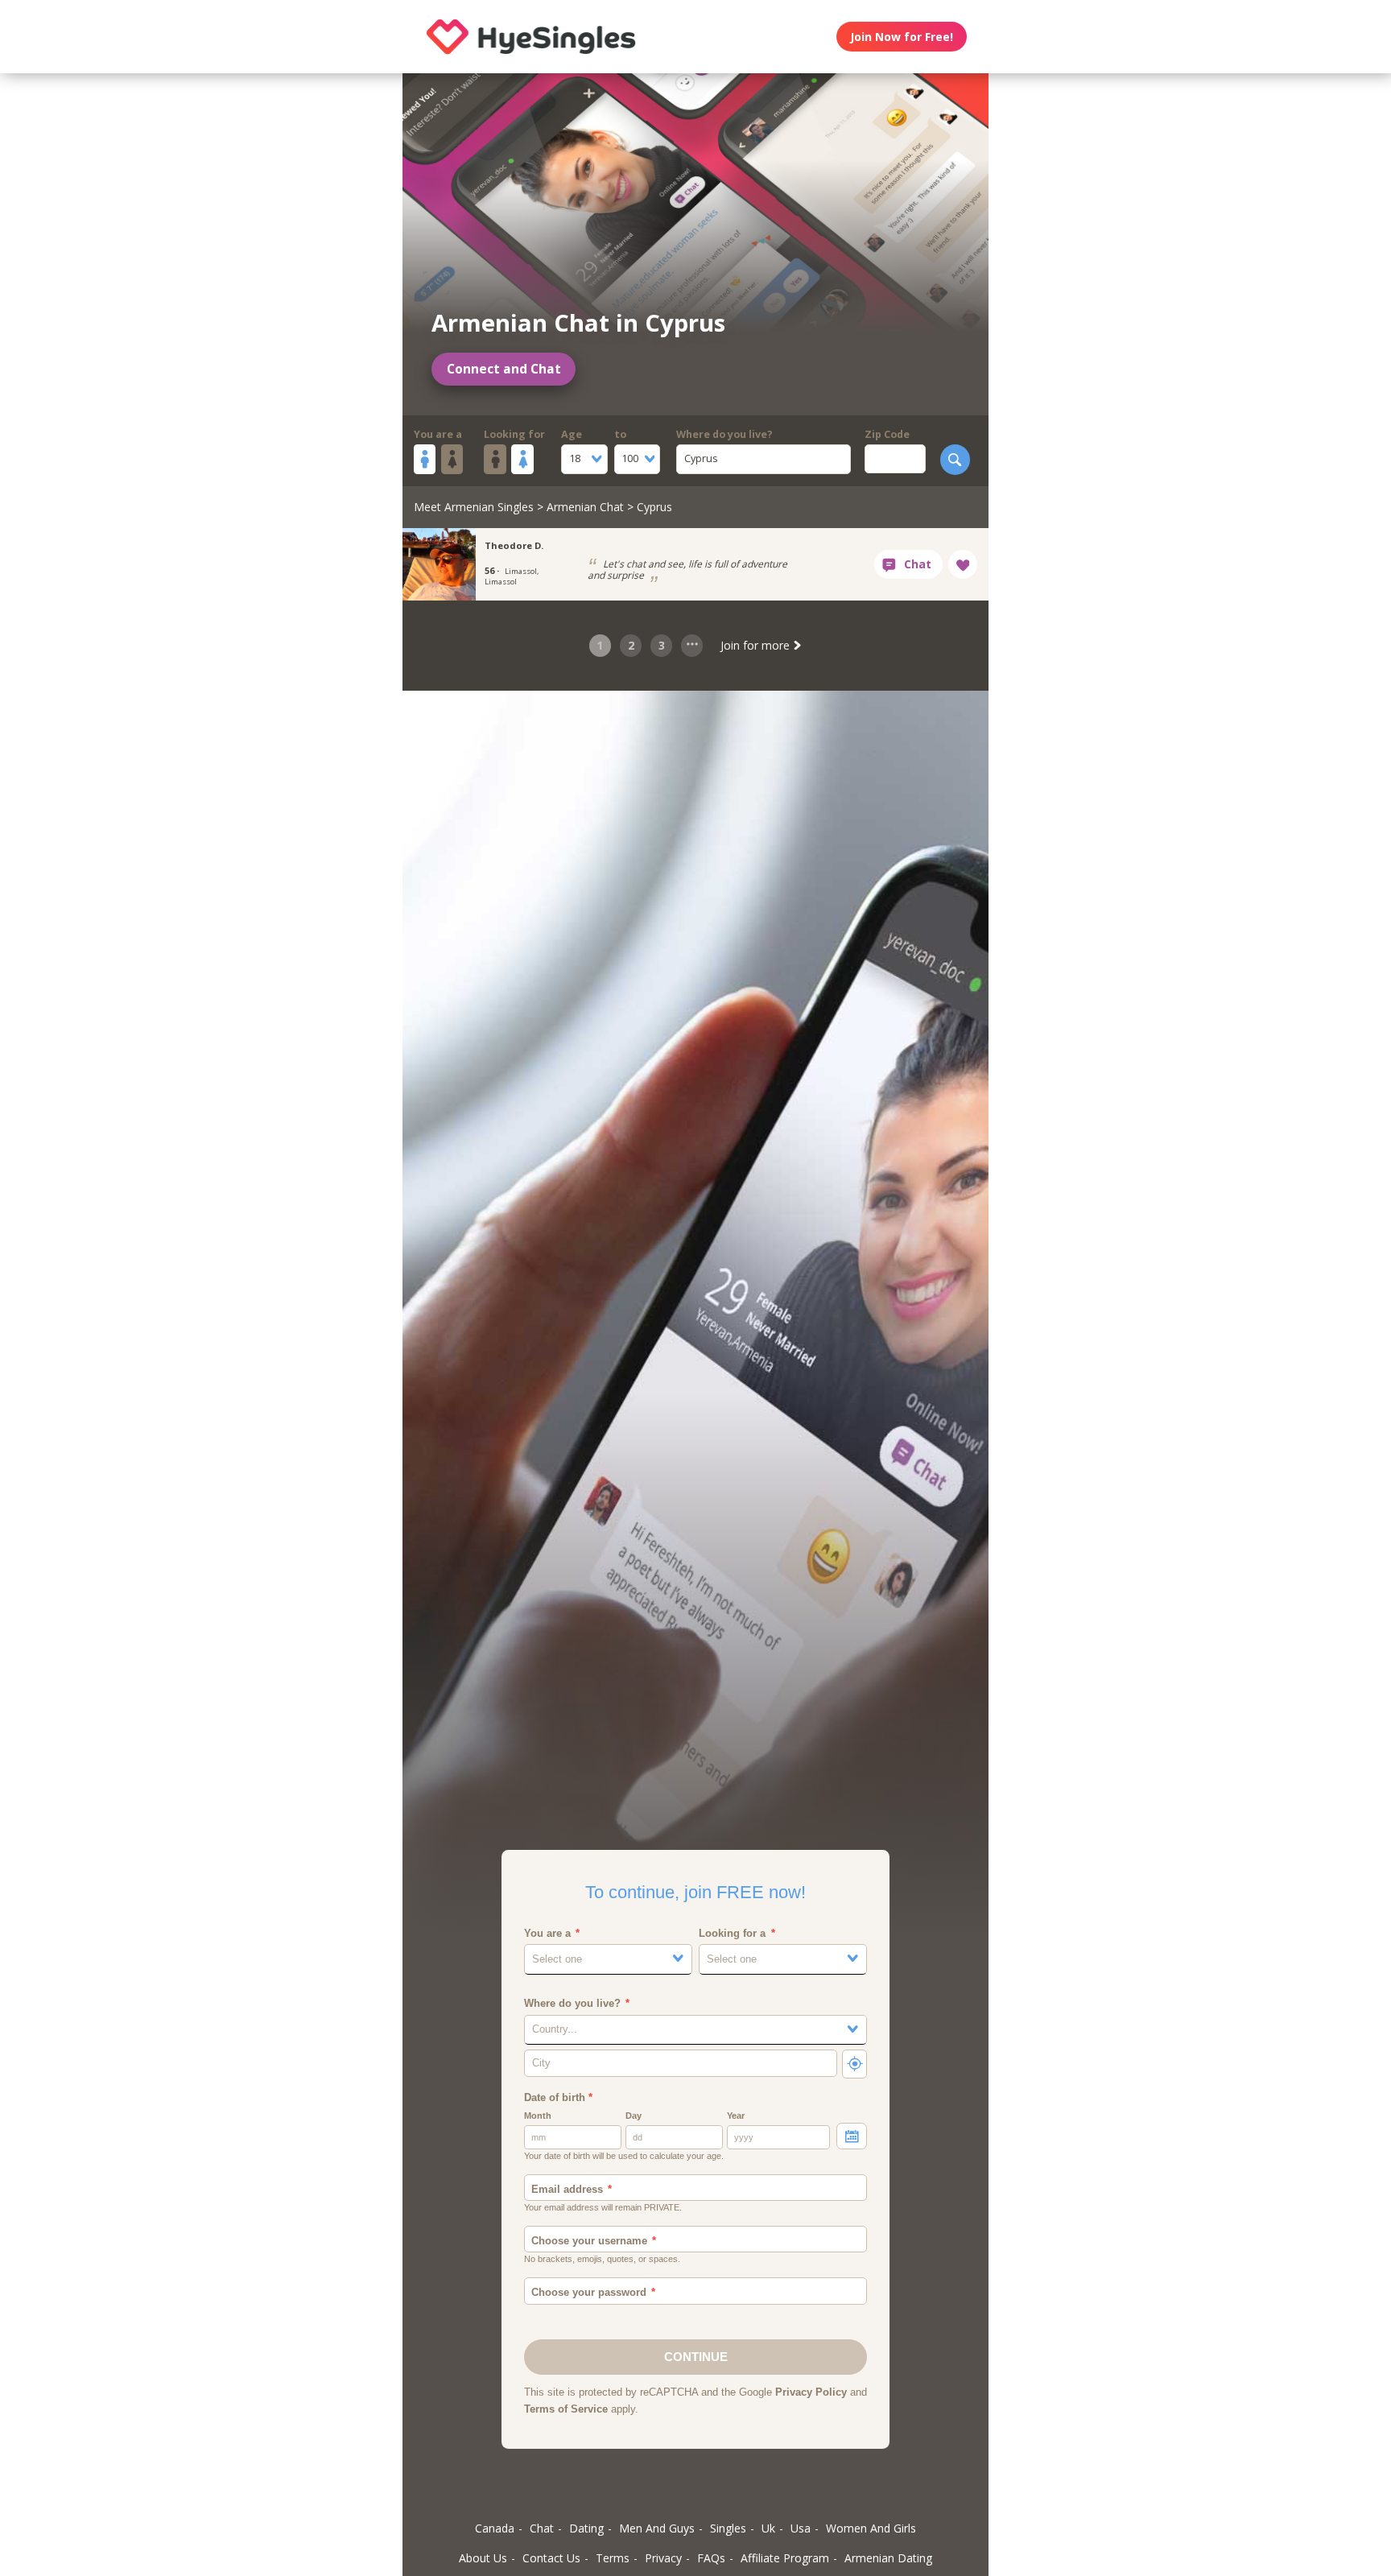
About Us (483, 2558)
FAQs (711, 2558)
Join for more (757, 645)
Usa (801, 2528)
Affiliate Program (785, 2558)
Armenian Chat (585, 507)
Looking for (514, 434)
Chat (542, 2528)
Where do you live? (724, 434)
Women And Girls (871, 2528)
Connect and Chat (504, 369)
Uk (768, 2528)
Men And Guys (657, 2528)
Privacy (663, 2558)
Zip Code (887, 434)
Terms (613, 2558)
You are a (438, 434)
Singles (728, 2528)
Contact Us (551, 2558)
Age (572, 434)
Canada (495, 2528)
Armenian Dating (888, 2558)
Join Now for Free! (902, 37)
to (620, 434)
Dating (586, 2528)
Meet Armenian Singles (474, 507)
